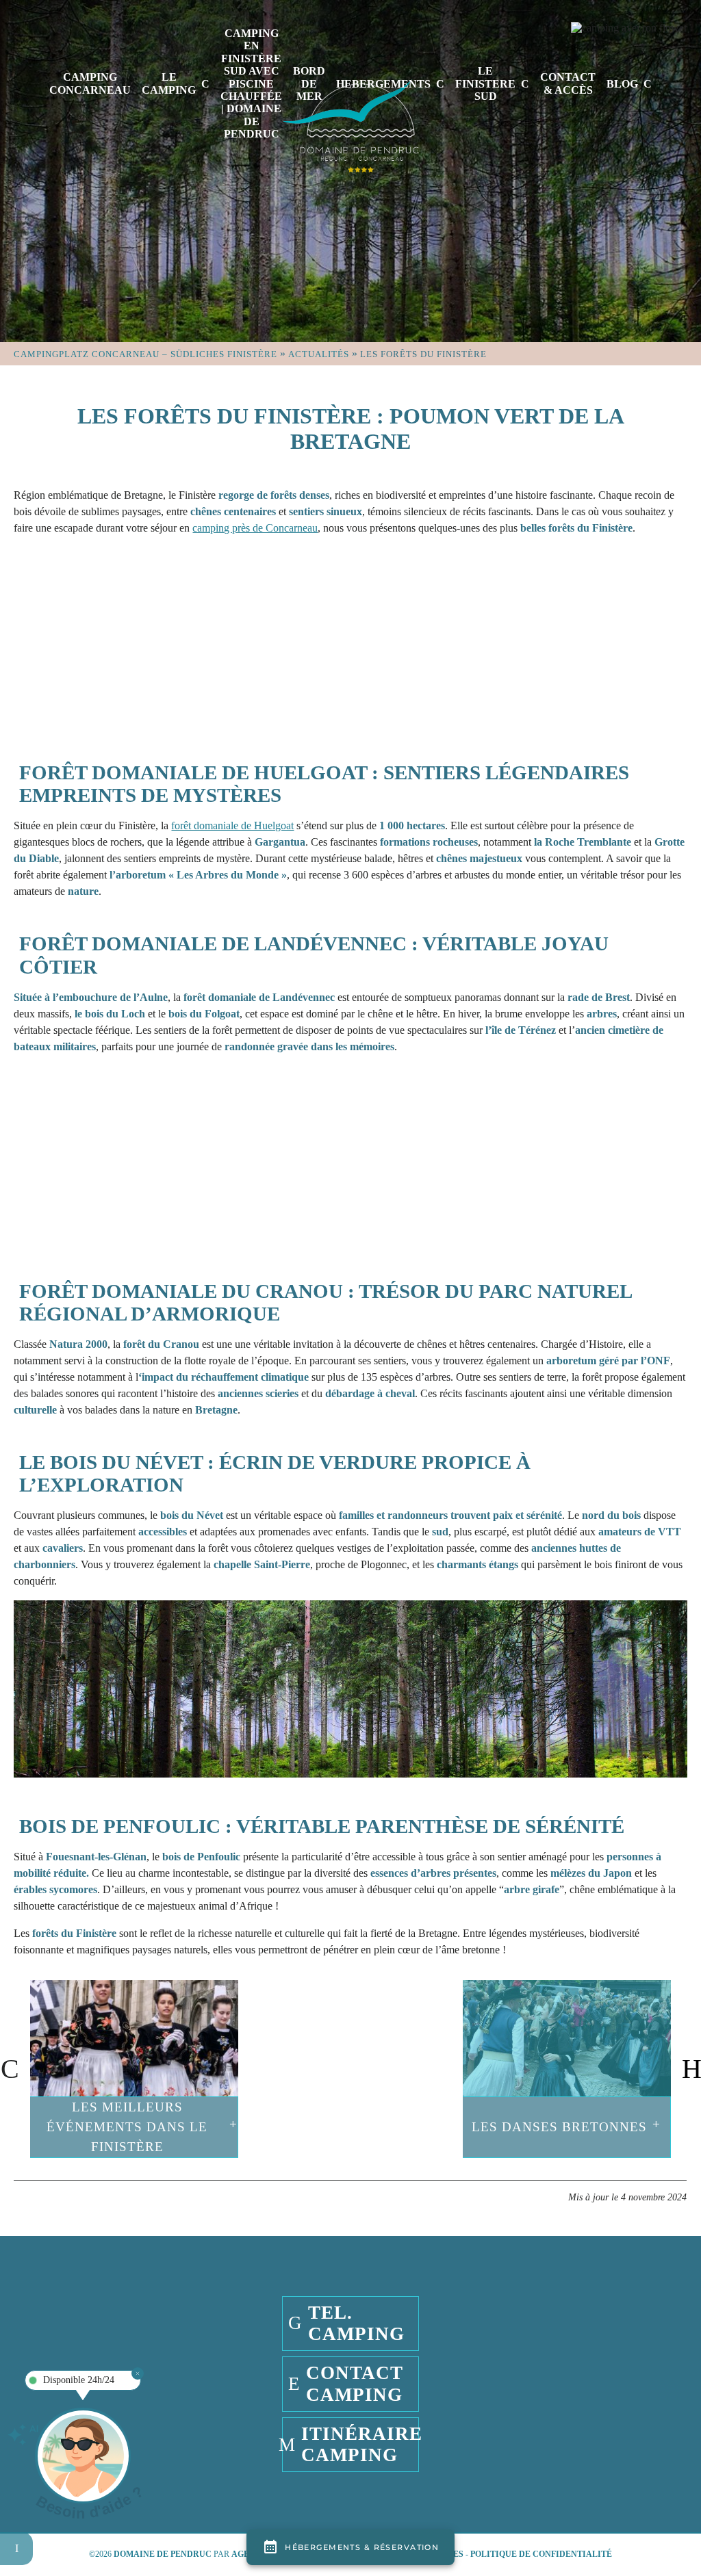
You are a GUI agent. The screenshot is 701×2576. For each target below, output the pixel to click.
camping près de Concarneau (255, 528)
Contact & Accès (568, 83)
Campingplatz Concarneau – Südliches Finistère (145, 354)
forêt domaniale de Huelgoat (232, 825)
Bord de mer (309, 83)
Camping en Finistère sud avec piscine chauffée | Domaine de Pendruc (251, 83)
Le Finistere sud (485, 83)
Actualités (319, 354)
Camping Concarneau (90, 83)
